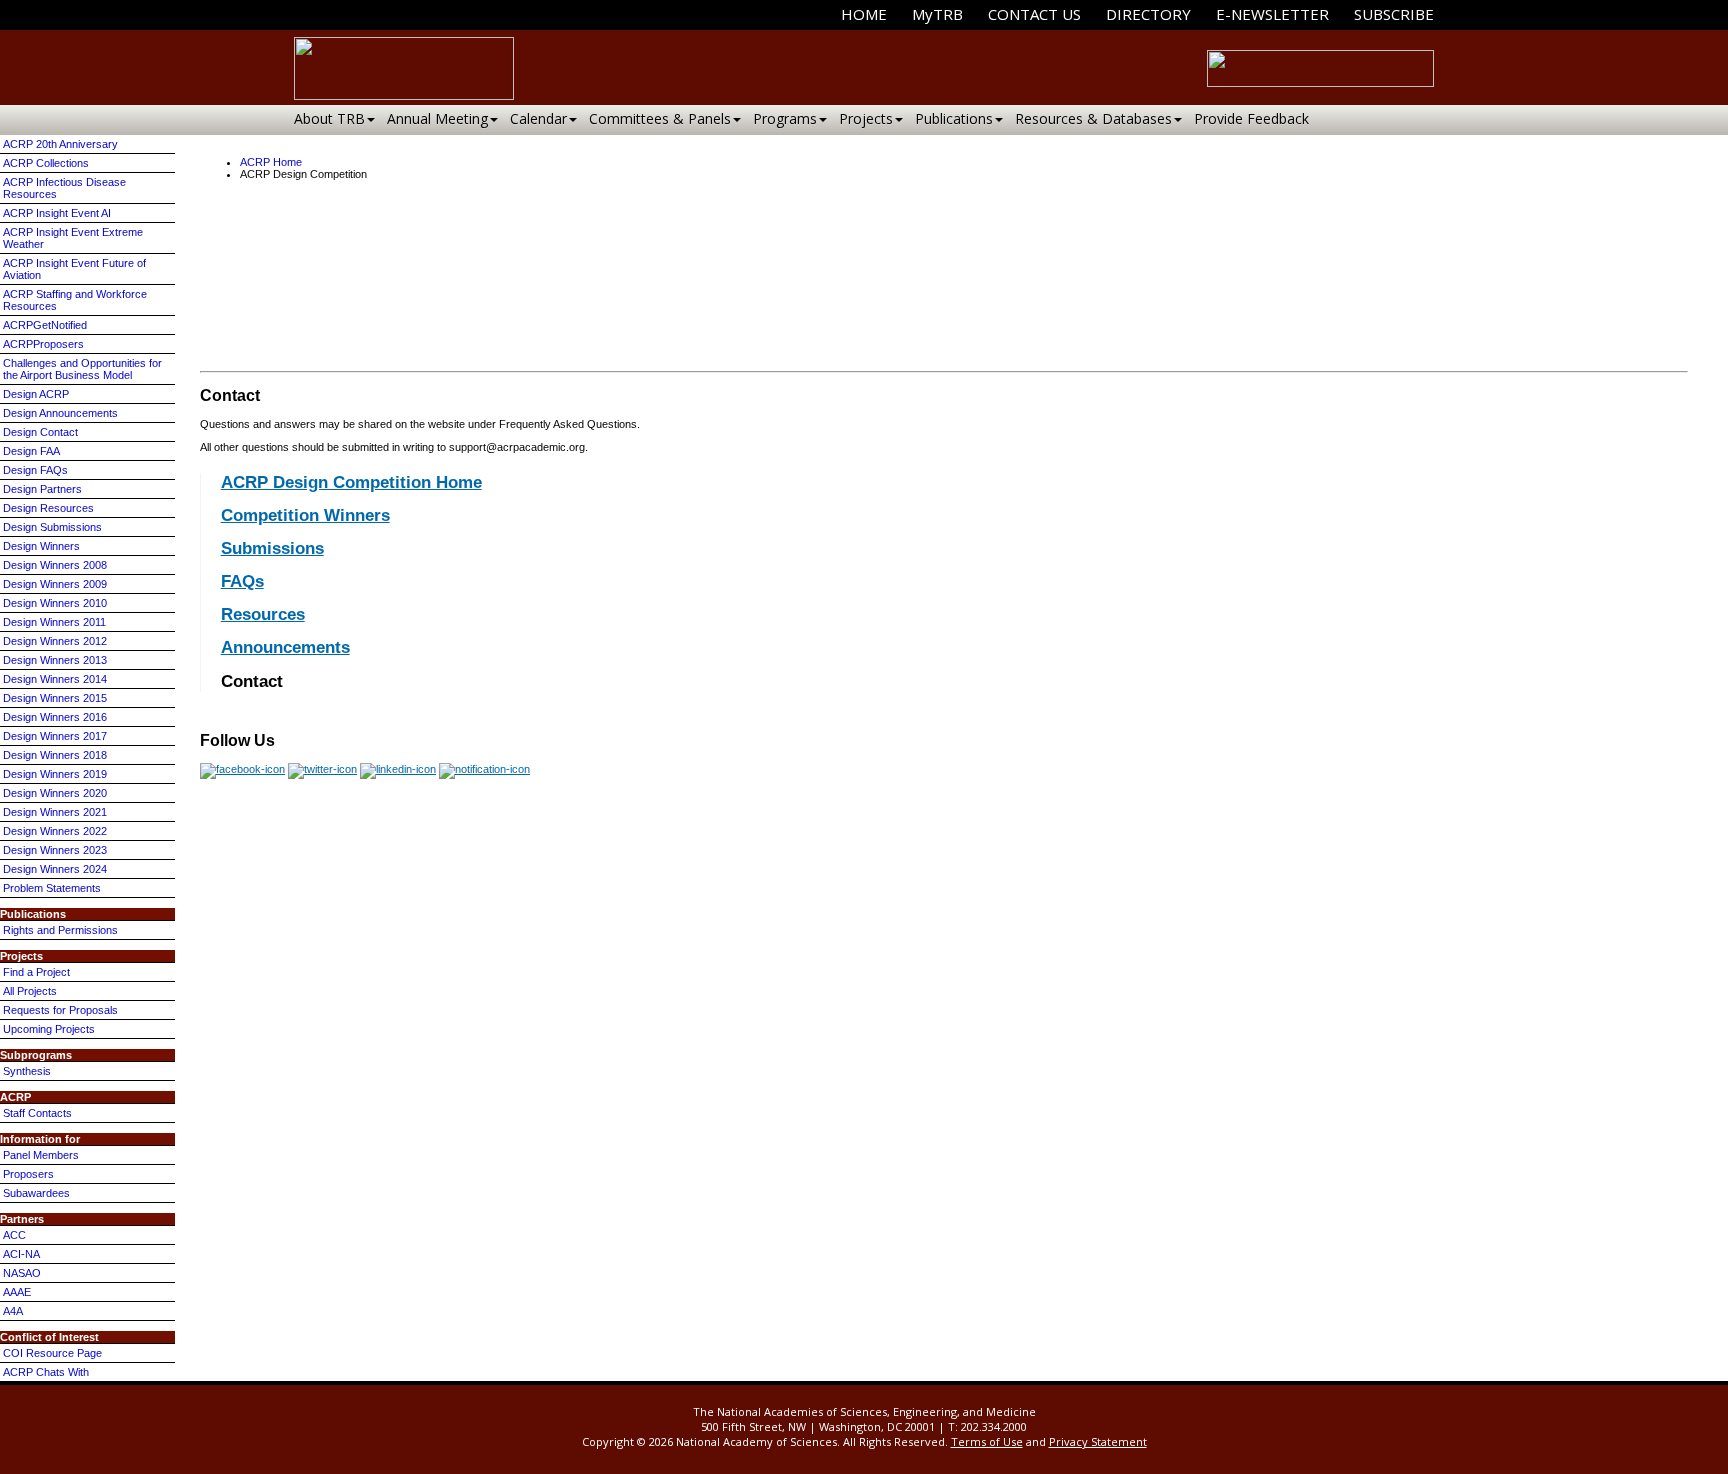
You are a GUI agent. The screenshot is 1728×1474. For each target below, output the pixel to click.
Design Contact (40, 432)
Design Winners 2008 (55, 565)
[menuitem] (864, 14)
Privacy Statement (1098, 1441)
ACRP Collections (46, 163)
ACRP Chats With (46, 1372)
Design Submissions (52, 527)
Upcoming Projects (49, 1029)
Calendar (538, 118)
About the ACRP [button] (821, 319)
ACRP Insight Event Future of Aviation (74, 269)
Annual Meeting (437, 118)
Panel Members (41, 1155)
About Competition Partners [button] (1025, 319)
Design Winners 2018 (55, 755)
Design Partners (42, 489)
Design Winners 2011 (54, 622)
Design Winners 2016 (55, 717)
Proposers (28, 1174)
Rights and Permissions (60, 930)
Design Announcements (60, 413)
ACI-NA (21, 1254)
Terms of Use (987, 1441)
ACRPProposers (43, 344)
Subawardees (36, 1193)
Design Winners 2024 (55, 869)
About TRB (329, 118)
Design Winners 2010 (55, 603)
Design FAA (31, 451)
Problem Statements (52, 888)
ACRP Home (271, 162)
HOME (864, 14)
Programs (785, 118)
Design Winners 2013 (55, 660)
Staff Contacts (37, 1113)
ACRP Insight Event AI (57, 213)
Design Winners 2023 (55, 850)
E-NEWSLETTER (1272, 14)
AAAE (17, 1292)
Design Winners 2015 (55, 698)
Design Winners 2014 (55, 679)
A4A (13, 1311)
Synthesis (27, 1071)
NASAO (22, 1273)
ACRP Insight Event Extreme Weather (73, 238)
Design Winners (41, 546)
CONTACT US (1034, 14)
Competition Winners (305, 515)
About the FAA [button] (909, 319)
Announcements (285, 647)
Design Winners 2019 (55, 774)
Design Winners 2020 (55, 793)
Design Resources (48, 508)
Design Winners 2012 (55, 641)
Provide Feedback (1251, 118)
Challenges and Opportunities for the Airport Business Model (82, 369)
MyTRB (937, 14)
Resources (263, 614)
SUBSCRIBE (1394, 14)
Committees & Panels (660, 118)
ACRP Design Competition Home (351, 482)
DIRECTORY (1148, 14)
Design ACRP (36, 394)
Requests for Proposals (60, 1010)
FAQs (242, 581)
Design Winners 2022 (55, 831)
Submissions (272, 548)
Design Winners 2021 (55, 812)
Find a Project (36, 972)
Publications (954, 118)
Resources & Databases (1093, 118)
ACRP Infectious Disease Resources (64, 188)
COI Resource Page (52, 1353)
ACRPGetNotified (45, 325)
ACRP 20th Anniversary (60, 144)
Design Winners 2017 (55, 736)
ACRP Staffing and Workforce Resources (75, 300)
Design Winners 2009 (55, 584)
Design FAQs (35, 470)
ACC (14, 1235)
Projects (866, 118)
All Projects (30, 991)
